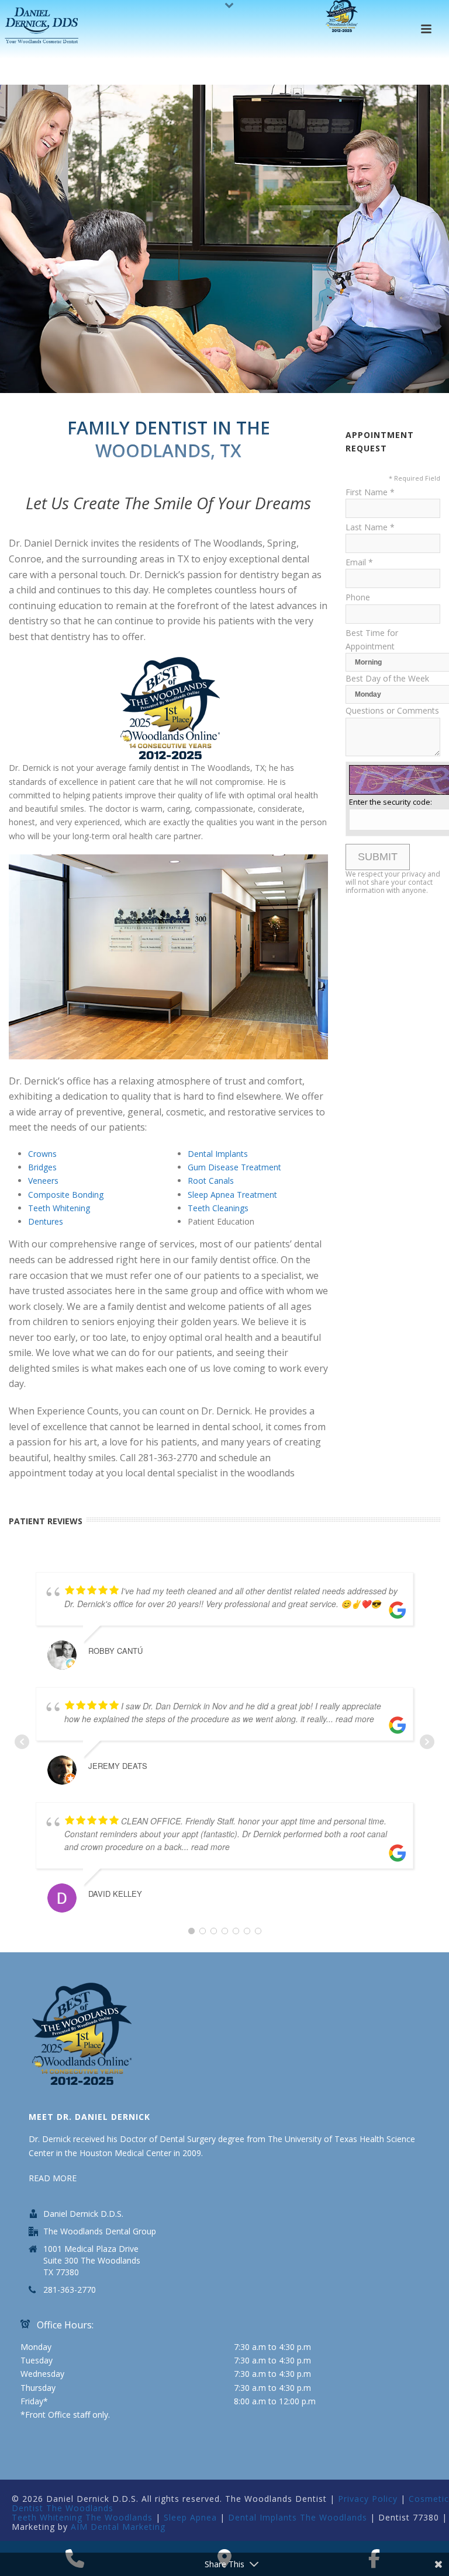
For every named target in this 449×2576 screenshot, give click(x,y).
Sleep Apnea (190, 2517)
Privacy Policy (368, 2499)
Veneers (43, 1181)
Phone (358, 597)
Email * (359, 562)
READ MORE (53, 2178)
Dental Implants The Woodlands (298, 2517)
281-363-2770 (70, 2290)
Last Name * (370, 527)
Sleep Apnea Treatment (232, 1195)
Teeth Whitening (59, 1208)
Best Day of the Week (387, 678)
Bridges (42, 1167)
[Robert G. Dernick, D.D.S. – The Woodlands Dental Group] (43, 26)
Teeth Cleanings (218, 1208)
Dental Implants (218, 1154)
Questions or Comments (392, 710)
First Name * (370, 492)
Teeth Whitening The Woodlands (82, 2517)
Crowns (42, 1154)
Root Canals (211, 1181)
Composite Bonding (66, 1195)
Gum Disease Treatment (234, 1167)
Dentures (46, 1221)
